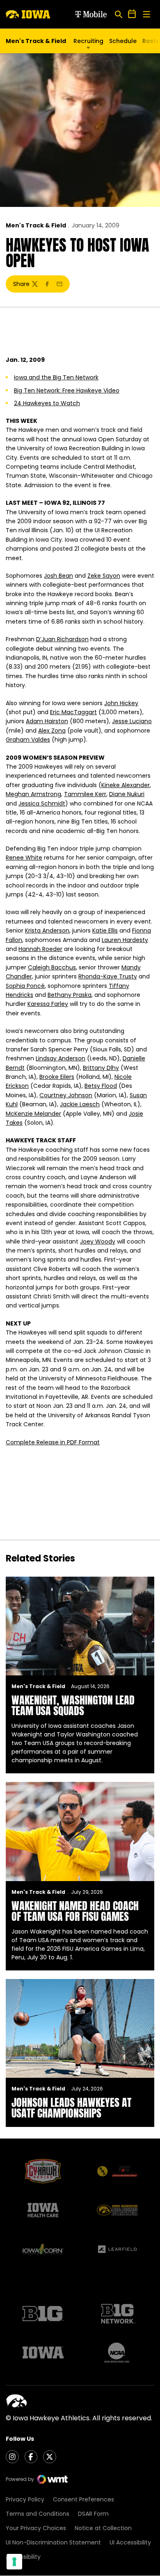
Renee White (24, 858)
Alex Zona (52, 731)
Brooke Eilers (57, 1077)
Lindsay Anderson (61, 1058)
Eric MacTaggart (73, 712)
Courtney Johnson (66, 1095)
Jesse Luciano (132, 721)
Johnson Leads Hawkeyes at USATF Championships (71, 2108)
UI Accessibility (130, 2542)
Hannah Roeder (40, 949)
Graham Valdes (28, 740)
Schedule (123, 41)
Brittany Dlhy (101, 1068)
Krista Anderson (47, 931)
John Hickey (121, 703)
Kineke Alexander (126, 785)
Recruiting (88, 41)
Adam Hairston (47, 721)
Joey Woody (98, 1241)
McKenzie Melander (33, 1114)
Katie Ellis (105, 931)
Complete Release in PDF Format (53, 1442)
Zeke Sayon (104, 576)
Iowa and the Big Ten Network (56, 377)
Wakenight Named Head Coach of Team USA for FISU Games (75, 1911)
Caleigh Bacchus (52, 967)
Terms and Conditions (38, 2514)
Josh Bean (58, 576)
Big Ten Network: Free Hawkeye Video (67, 390)
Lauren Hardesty (125, 940)
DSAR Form (93, 2514)
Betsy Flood (101, 1086)
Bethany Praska (70, 995)
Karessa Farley (48, 1004)
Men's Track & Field (36, 225)
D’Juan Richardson (62, 639)
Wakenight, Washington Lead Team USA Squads (73, 1705)
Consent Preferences (83, 2499)
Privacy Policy (25, 2499)
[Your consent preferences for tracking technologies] (14, 2562)
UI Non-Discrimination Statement (53, 2542)
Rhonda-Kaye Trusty (108, 976)
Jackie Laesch (80, 1104)
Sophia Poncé (25, 986)
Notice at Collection (103, 2528)
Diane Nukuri (127, 794)
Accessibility (23, 2557)
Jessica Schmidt (42, 803)
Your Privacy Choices (36, 2528)
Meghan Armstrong (33, 794)
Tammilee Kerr (85, 794)
